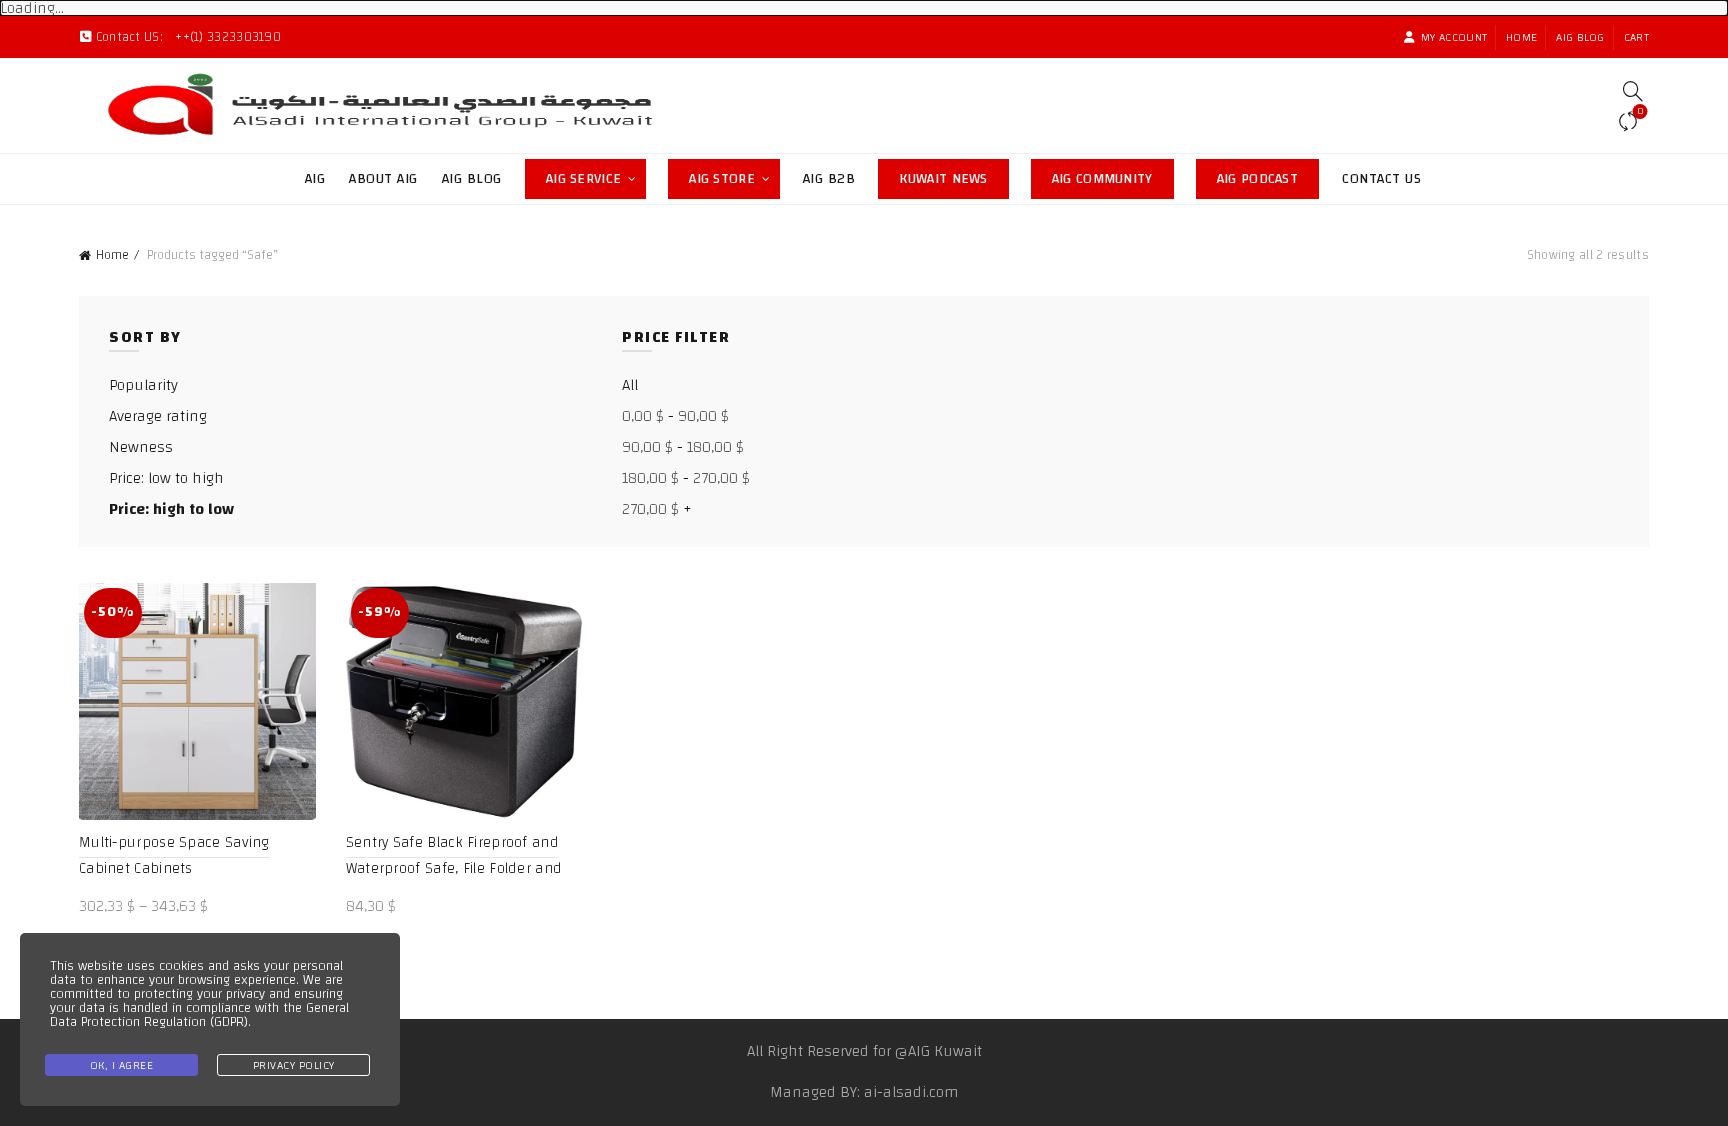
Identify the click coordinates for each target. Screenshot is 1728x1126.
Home (1521, 37)
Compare (1640, 113)
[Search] (1633, 91)
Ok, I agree (122, 1065)
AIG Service (583, 179)
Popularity (143, 385)
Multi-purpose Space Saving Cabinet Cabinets (174, 855)
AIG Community (1113, 175)
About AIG (383, 179)
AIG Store (734, 175)
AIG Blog (1580, 37)
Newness (141, 447)
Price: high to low (171, 509)
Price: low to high (166, 478)
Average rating (158, 416)
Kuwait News (953, 175)
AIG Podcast (1268, 175)
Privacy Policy (294, 1065)
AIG (315, 179)
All (630, 385)
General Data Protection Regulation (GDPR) (199, 1015)
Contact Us (1381, 179)
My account (1454, 37)
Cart (1636, 37)
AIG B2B (829, 179)
